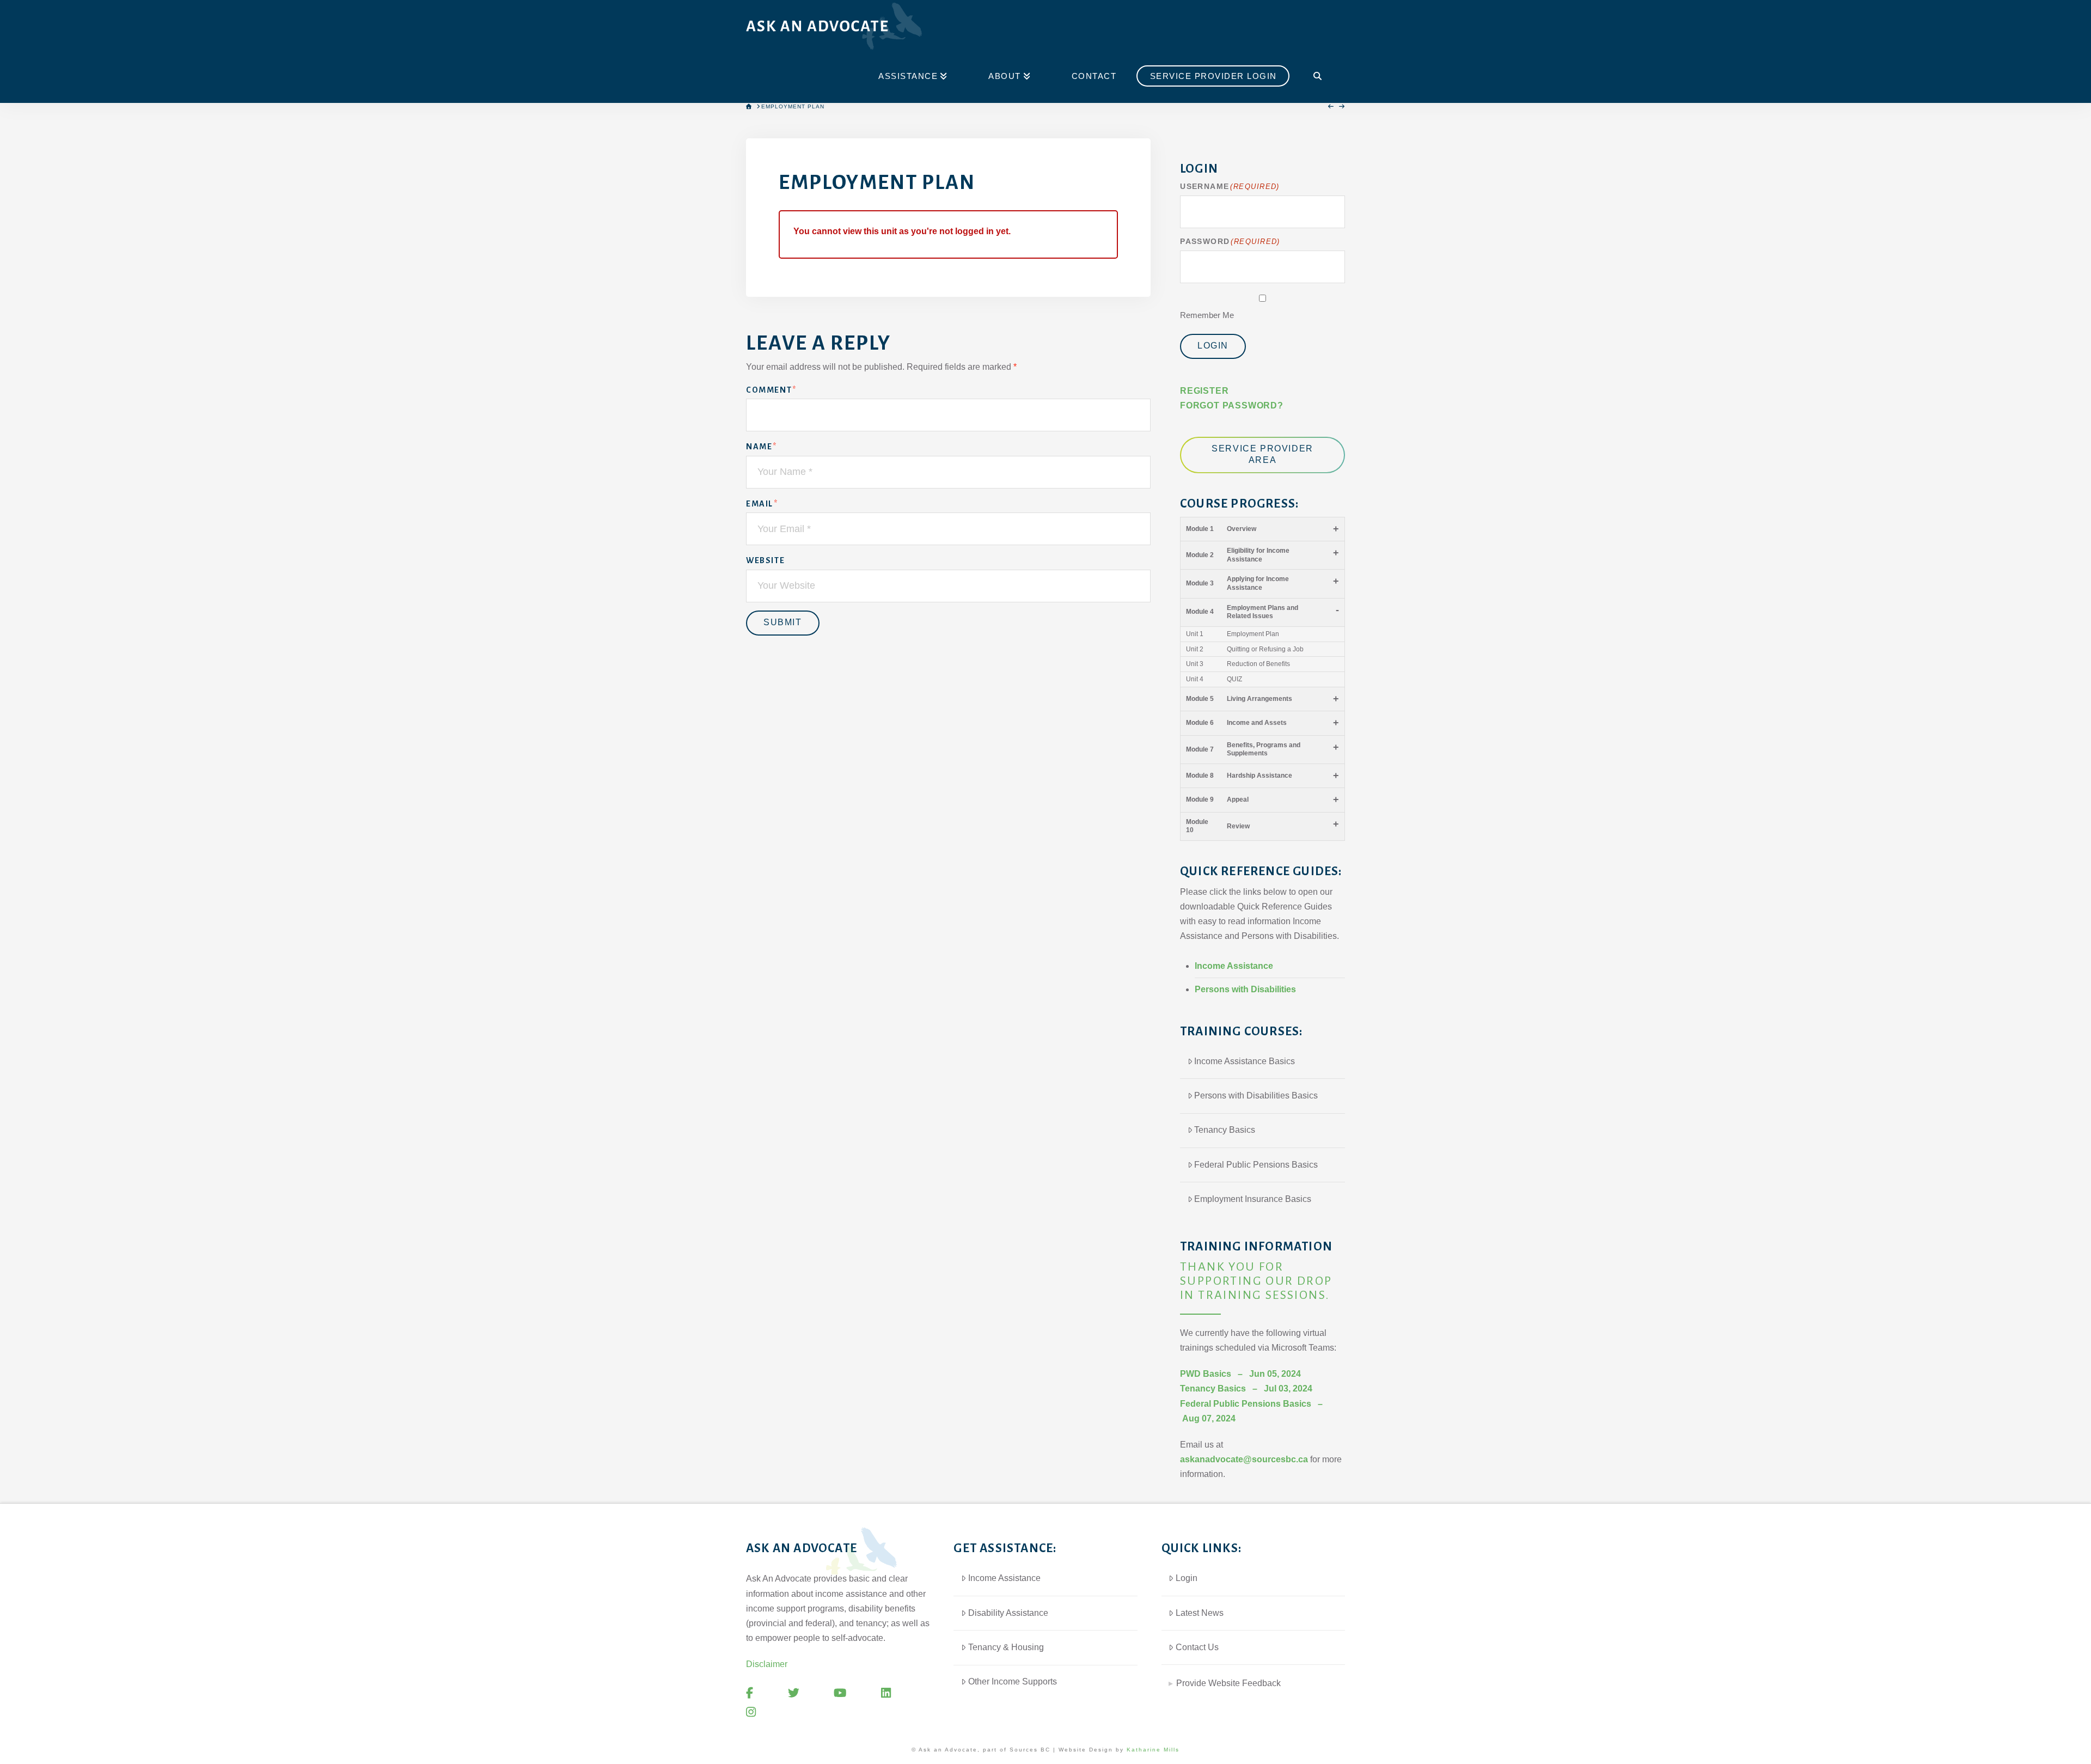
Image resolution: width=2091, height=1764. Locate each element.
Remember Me (1207, 315)
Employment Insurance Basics (1253, 1199)
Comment (771, 390)
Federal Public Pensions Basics (1256, 1165)
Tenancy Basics (1225, 1130)
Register (1204, 391)
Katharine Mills (1153, 1750)
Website (765, 560)
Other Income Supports (1013, 1681)
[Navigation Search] (1317, 77)
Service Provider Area (1262, 454)
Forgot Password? (1232, 405)
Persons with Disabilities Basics (1256, 1095)
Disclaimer (767, 1664)
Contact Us (1197, 1647)
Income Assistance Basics (1245, 1061)
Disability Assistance (1008, 1613)
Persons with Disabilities (1245, 989)
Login (1213, 346)
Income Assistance (1234, 966)
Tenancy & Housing (1006, 1647)
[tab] (1253, 1679)
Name (762, 447)
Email (762, 504)
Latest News (1200, 1613)
